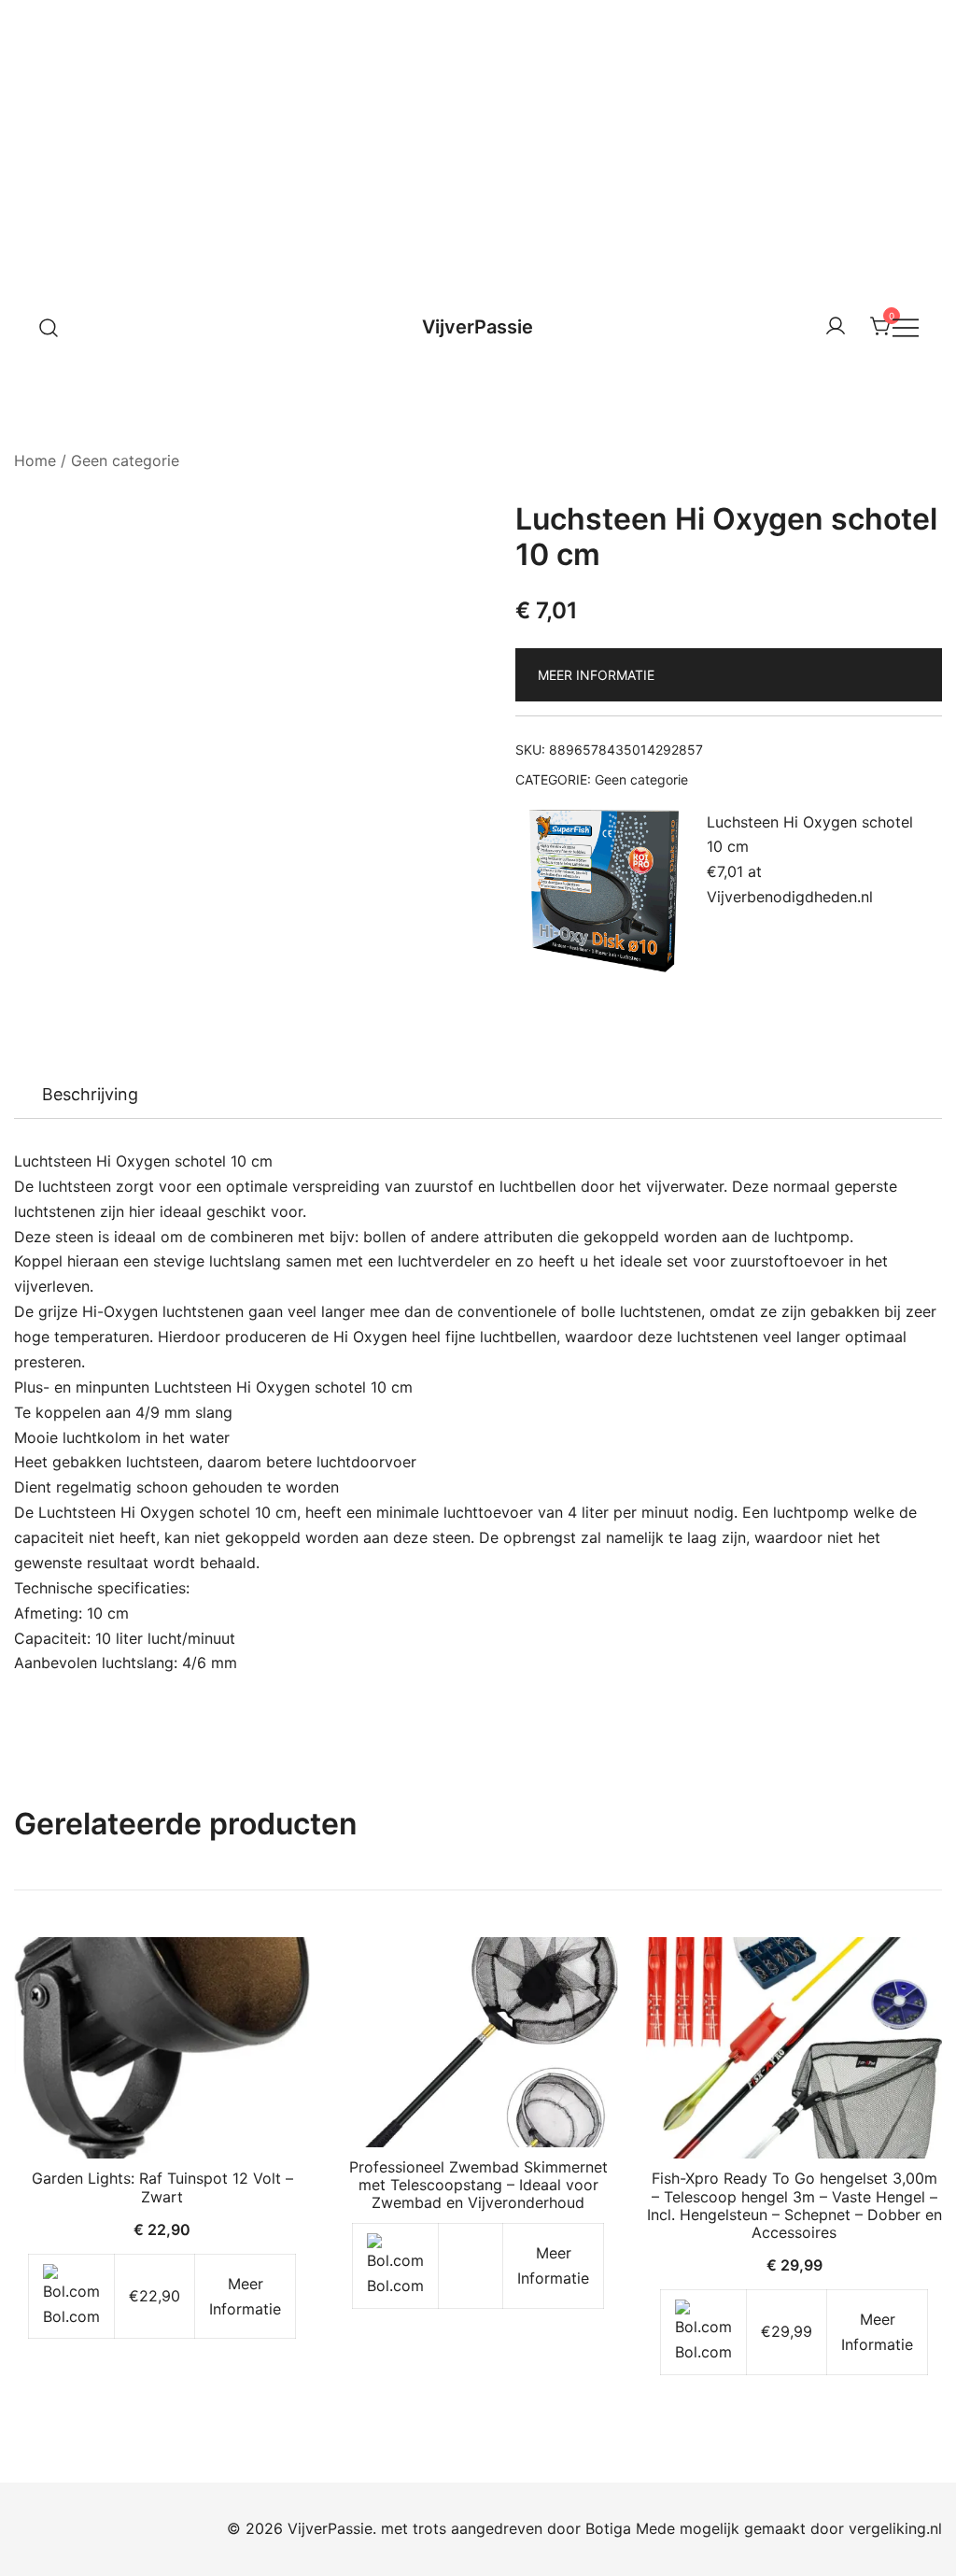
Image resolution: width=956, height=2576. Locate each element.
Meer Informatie (596, 675)
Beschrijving (90, 1094)
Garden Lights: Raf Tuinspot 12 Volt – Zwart (162, 2187)
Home (35, 460)
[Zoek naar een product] (49, 326)
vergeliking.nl (895, 2528)
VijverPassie (478, 327)
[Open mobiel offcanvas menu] (906, 327)
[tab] (90, 1095)
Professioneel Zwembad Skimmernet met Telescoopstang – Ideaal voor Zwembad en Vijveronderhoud (478, 2185)
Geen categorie (125, 460)
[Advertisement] (478, 140)
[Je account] (836, 327)
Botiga (608, 2528)
